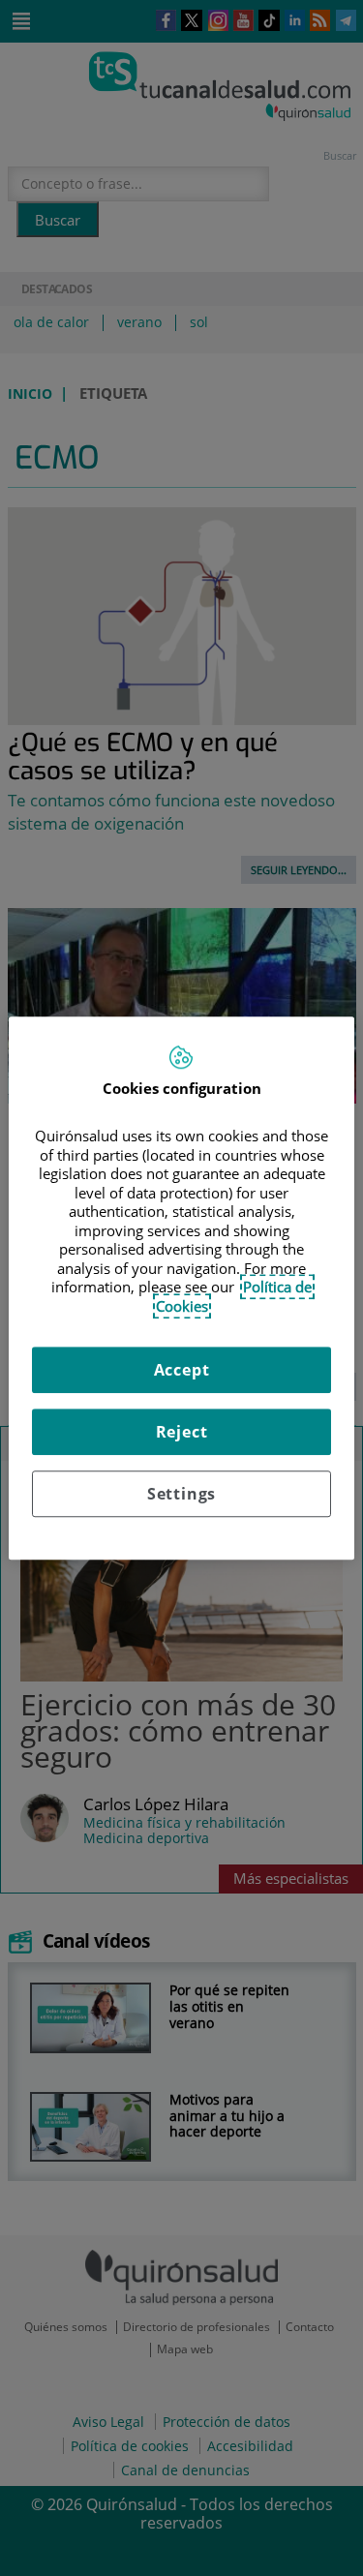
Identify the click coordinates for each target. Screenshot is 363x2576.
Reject (182, 1432)
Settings (181, 1494)
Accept (182, 1370)
